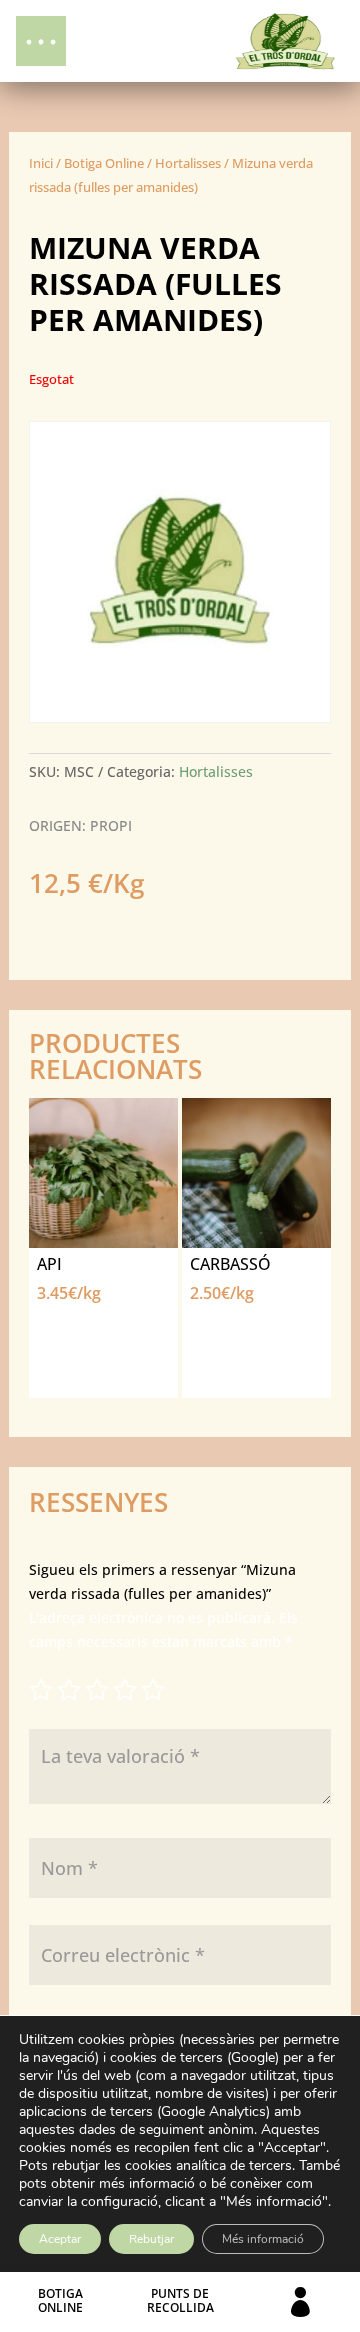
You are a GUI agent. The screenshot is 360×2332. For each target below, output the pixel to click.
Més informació (263, 2239)
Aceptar (60, 2239)
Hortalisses (188, 163)
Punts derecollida (180, 2300)
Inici (41, 163)
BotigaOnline (60, 2300)
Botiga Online (104, 163)
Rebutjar (151, 2239)
